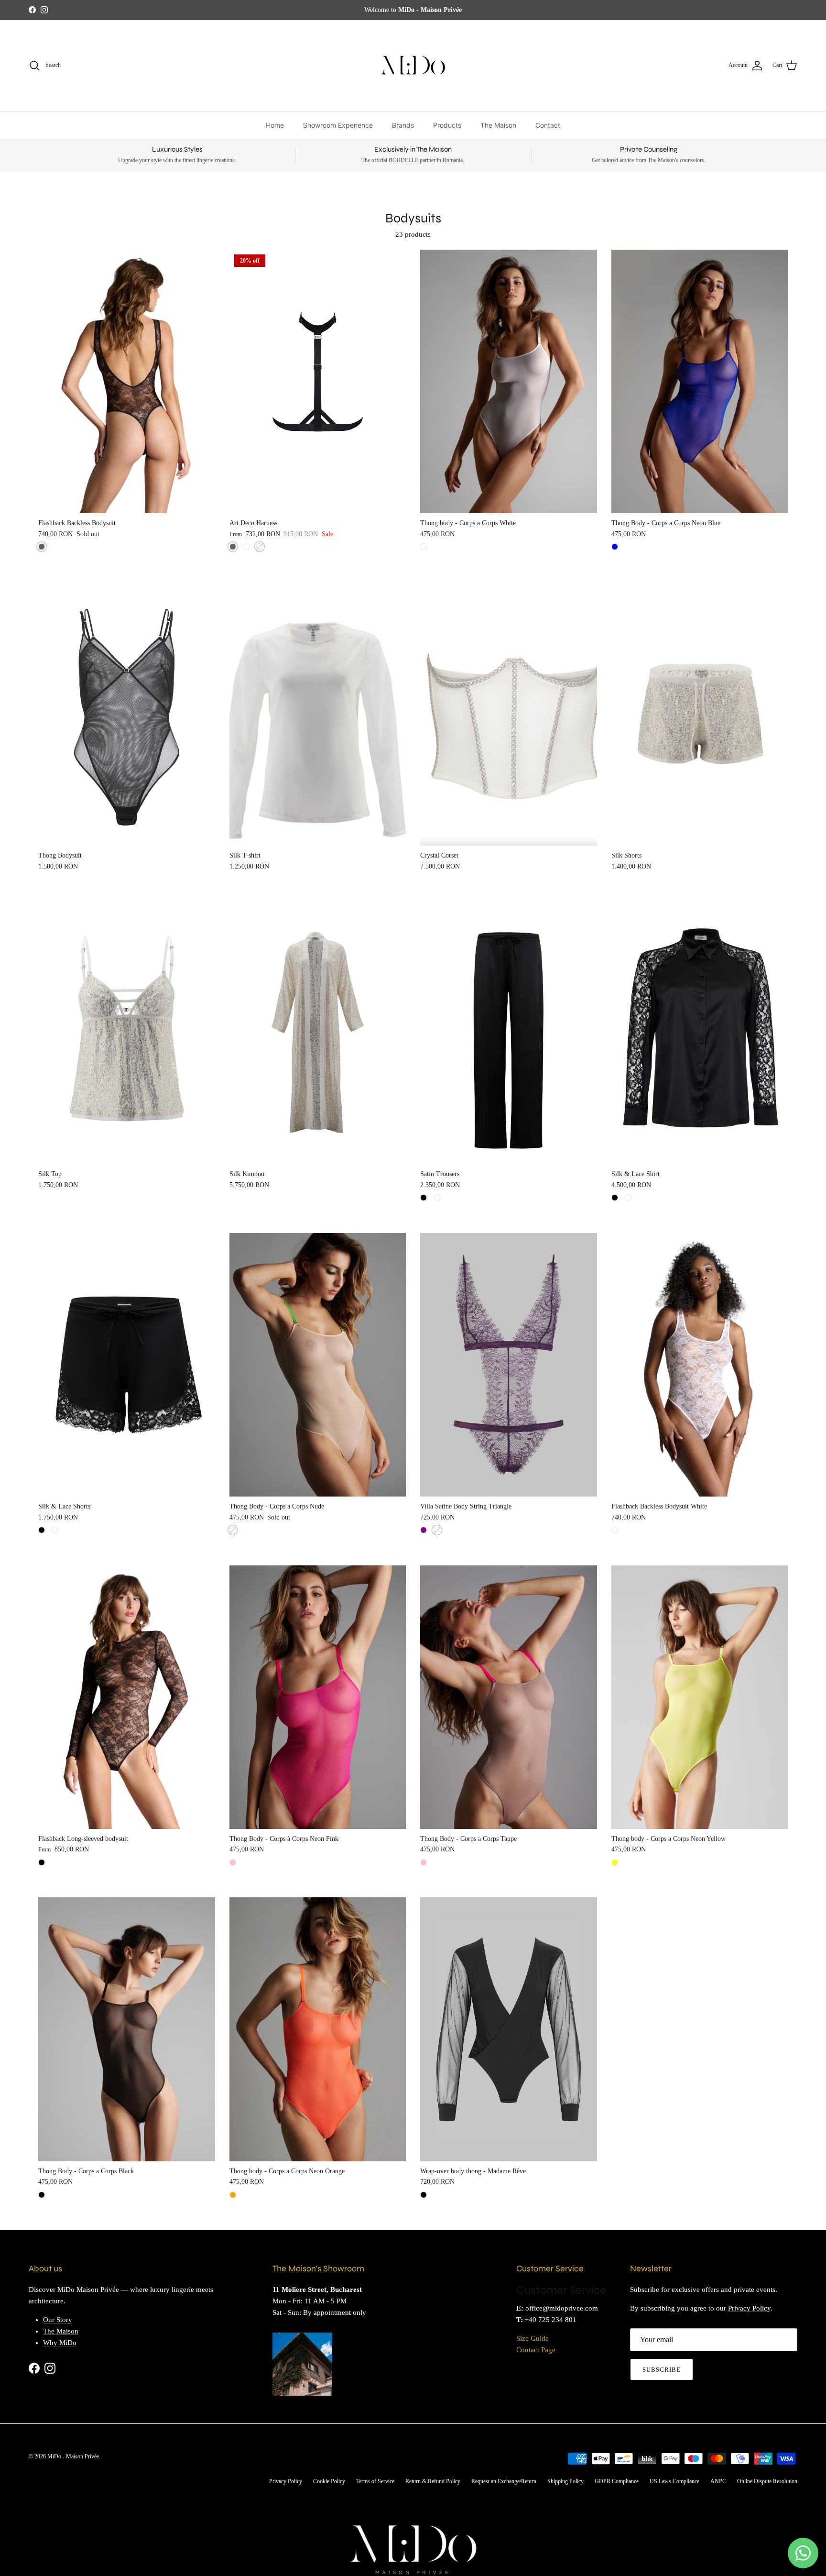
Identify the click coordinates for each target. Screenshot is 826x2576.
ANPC (718, 2481)
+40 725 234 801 (551, 2320)
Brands (403, 125)
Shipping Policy (565, 2481)
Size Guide (533, 2338)
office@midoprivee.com (562, 2308)
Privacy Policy (749, 2308)
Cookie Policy (329, 2481)
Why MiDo (60, 2343)
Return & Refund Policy (433, 2481)
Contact (548, 125)
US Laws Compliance (674, 2481)
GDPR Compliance (617, 2481)
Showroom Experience (338, 125)
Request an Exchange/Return (504, 2481)
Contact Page (536, 2350)
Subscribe (662, 2370)
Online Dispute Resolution (767, 2481)
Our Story (58, 2320)
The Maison (498, 125)
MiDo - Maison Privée (73, 2456)
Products (447, 125)
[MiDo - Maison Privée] (413, 66)
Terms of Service (375, 2481)
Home (275, 125)
